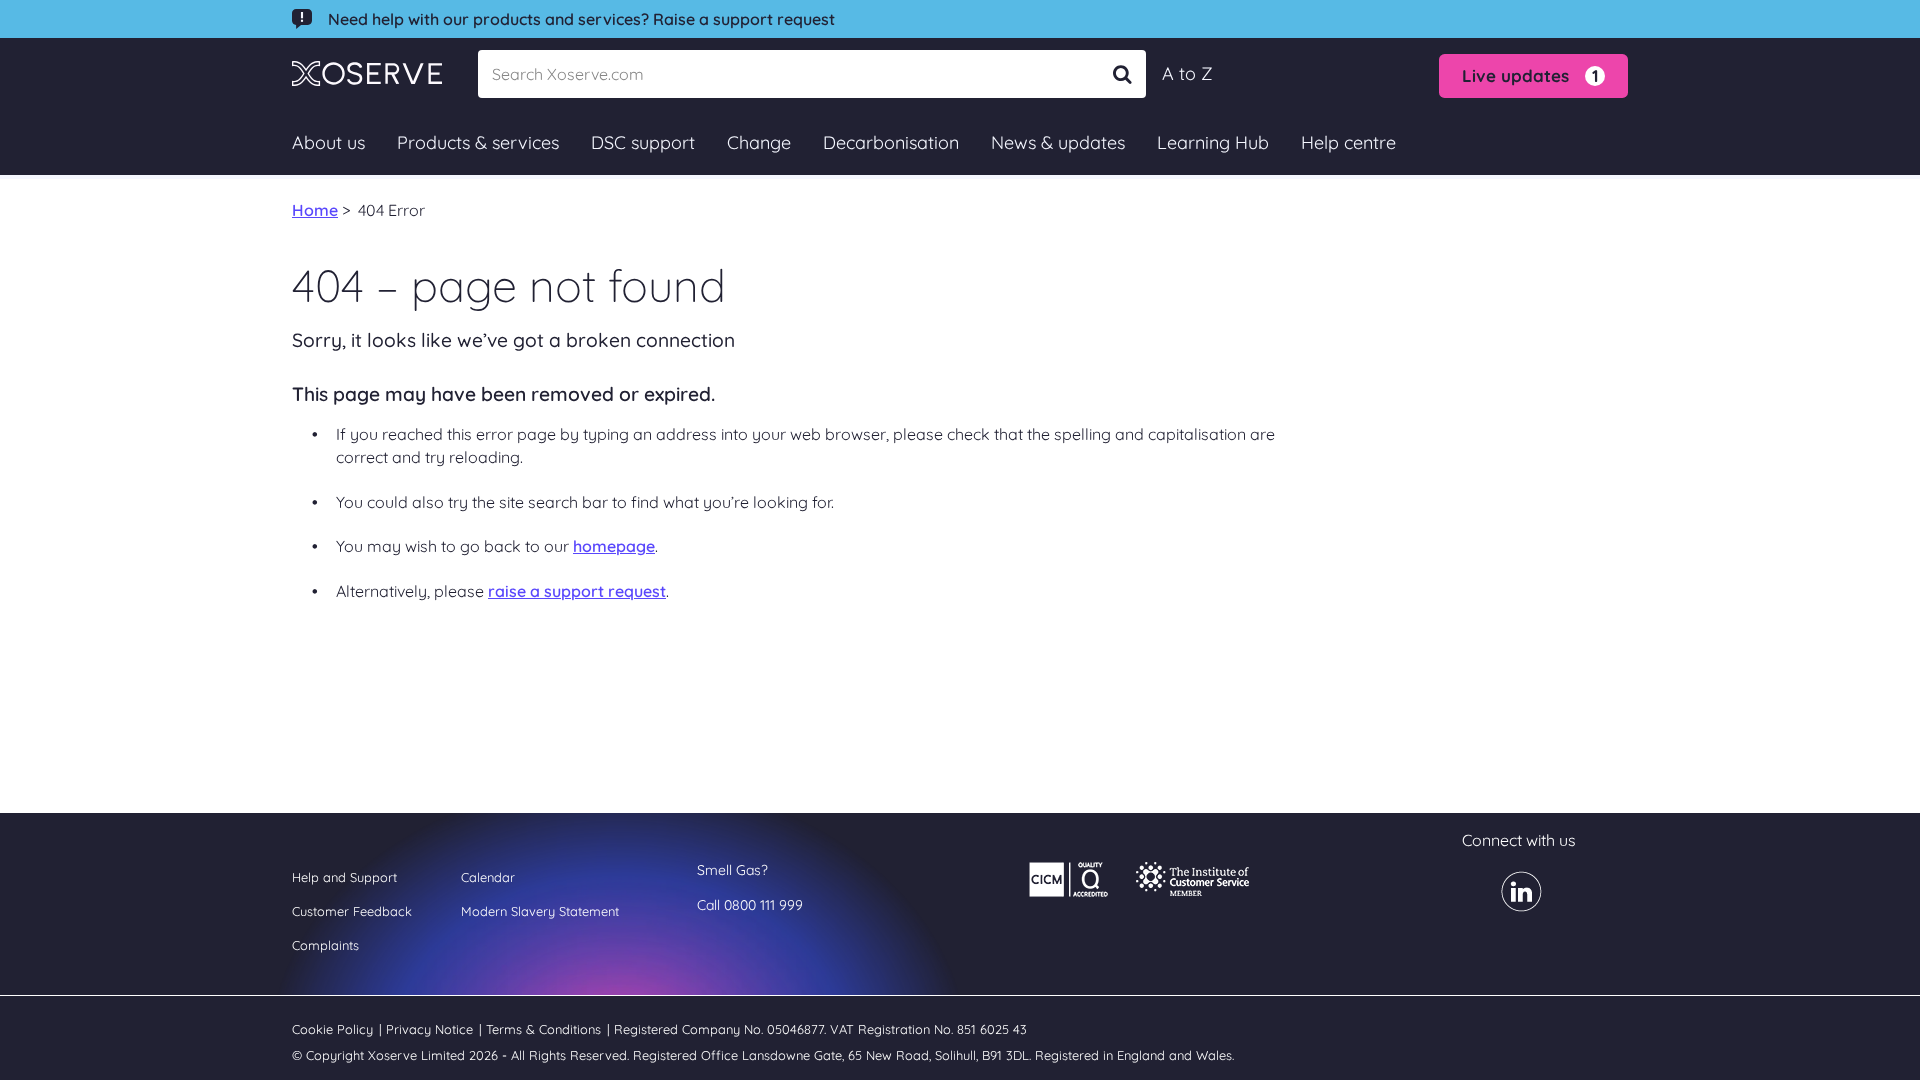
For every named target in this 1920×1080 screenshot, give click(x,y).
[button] (1533, 76)
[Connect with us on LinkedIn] (1509, 905)
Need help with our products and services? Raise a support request (581, 19)
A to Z (1187, 73)
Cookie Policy (334, 1029)
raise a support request (577, 591)
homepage (614, 546)
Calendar (488, 877)
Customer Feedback (352, 911)
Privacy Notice (431, 1029)
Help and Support (344, 877)
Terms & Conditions (545, 1029)
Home (315, 210)
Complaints (325, 945)
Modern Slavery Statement (540, 911)
